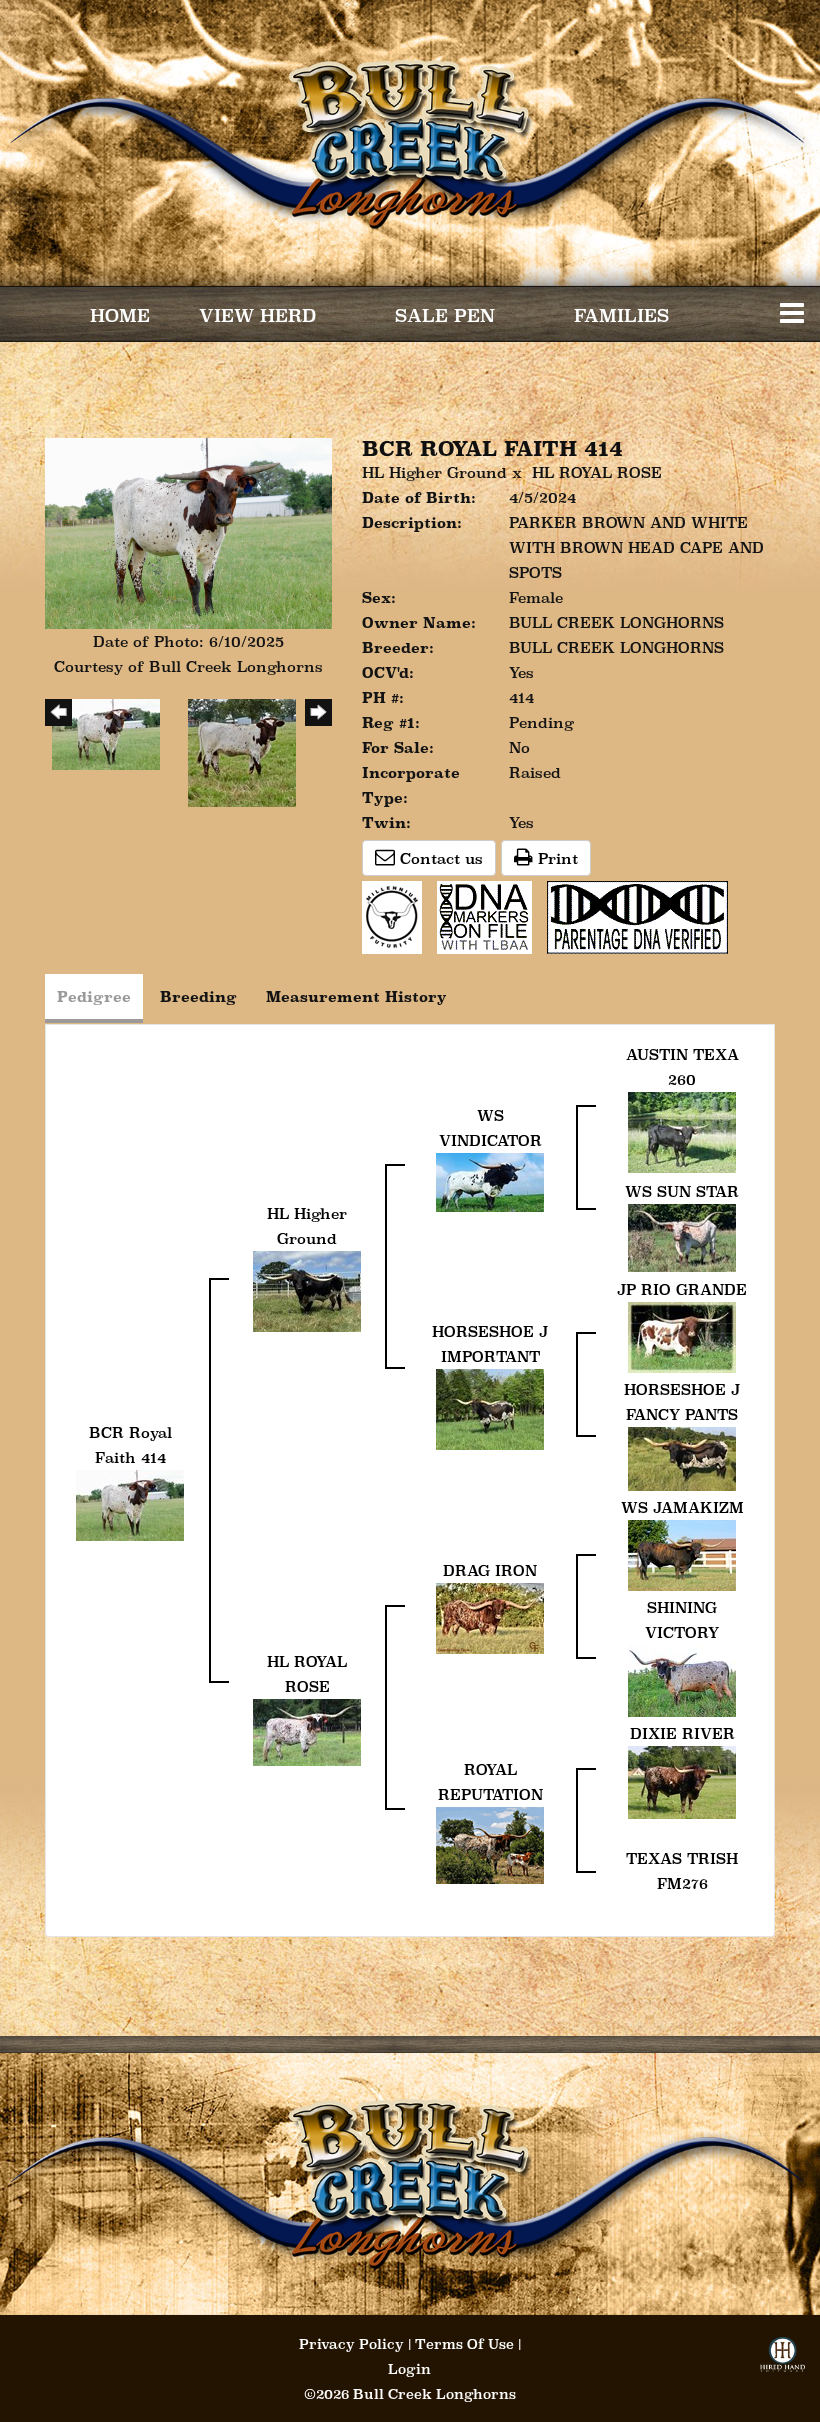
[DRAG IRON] (490, 1616)
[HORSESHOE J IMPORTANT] (490, 1407)
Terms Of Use (464, 2344)
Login (409, 2369)
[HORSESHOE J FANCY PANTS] (682, 1457)
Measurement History (356, 996)
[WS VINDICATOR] (490, 1180)
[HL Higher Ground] (307, 1289)
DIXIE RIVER (682, 1733)
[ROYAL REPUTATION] (490, 1843)
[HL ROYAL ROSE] (307, 1730)
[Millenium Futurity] (397, 915)
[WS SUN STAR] (682, 1235)
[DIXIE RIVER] (682, 1780)
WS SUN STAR (682, 1191)
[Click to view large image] (188, 531)
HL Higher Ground (437, 472)
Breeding (198, 996)
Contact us (439, 858)
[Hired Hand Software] (782, 2360)
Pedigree (94, 996)
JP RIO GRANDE (682, 1289)
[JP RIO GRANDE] (682, 1335)
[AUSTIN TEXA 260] (682, 1130)
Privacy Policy (351, 2344)
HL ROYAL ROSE (597, 472)
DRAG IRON (490, 1570)
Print (555, 858)
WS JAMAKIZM (682, 1507)
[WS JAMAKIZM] (682, 1553)
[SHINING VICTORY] (682, 1679)
